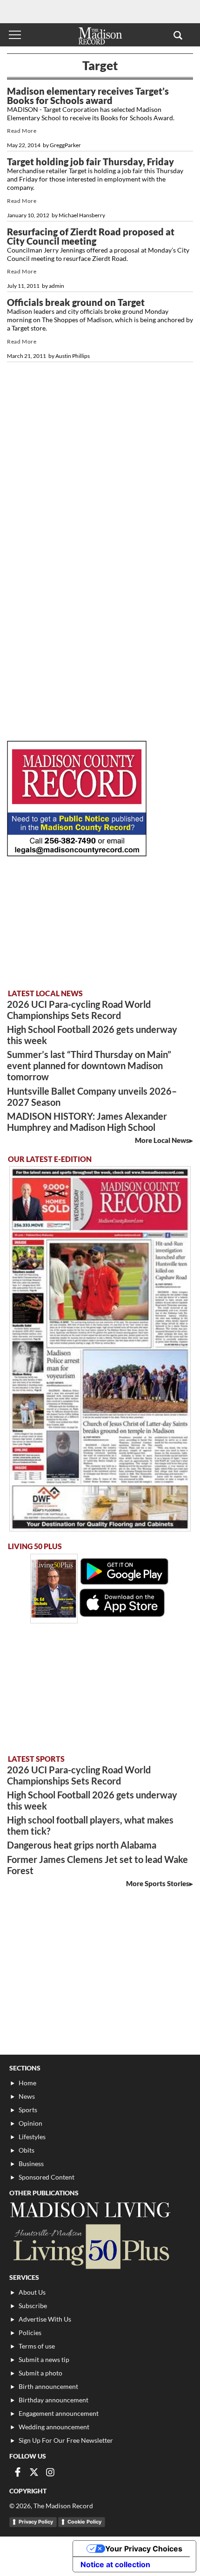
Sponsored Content (47, 2177)
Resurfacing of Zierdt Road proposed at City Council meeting (91, 236)
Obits (27, 2150)
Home (27, 2083)
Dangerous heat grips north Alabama (82, 1845)
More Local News (162, 1140)
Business (31, 2164)
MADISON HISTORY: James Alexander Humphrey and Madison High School (87, 1122)
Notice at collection (115, 2564)
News (27, 2096)
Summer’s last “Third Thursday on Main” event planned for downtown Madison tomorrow (89, 1065)
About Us (32, 2292)
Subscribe (33, 2306)
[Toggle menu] (15, 35)
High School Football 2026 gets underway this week (92, 1035)
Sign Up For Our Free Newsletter (66, 2440)
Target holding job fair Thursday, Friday (90, 162)
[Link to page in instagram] (50, 2472)
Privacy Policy (36, 2522)
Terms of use (37, 2346)
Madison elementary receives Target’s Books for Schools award (88, 96)
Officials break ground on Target (76, 302)
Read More (22, 131)
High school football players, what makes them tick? (90, 1825)
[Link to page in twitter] (34, 2472)
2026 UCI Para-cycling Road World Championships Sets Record (79, 1010)
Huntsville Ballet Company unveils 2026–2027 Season (92, 1097)
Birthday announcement (53, 2400)
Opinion (30, 2123)
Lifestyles (32, 2137)
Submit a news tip (44, 2359)
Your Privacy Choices (144, 2549)
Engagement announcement (59, 2413)
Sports (28, 2110)
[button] (178, 35)
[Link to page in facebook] (18, 2472)
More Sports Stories (158, 1883)
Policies (30, 2333)
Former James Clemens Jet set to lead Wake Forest (97, 1865)
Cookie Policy (84, 2522)
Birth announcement (48, 2386)
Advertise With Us (45, 2319)
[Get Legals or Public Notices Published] (77, 853)
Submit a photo (40, 2373)
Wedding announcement (54, 2427)
